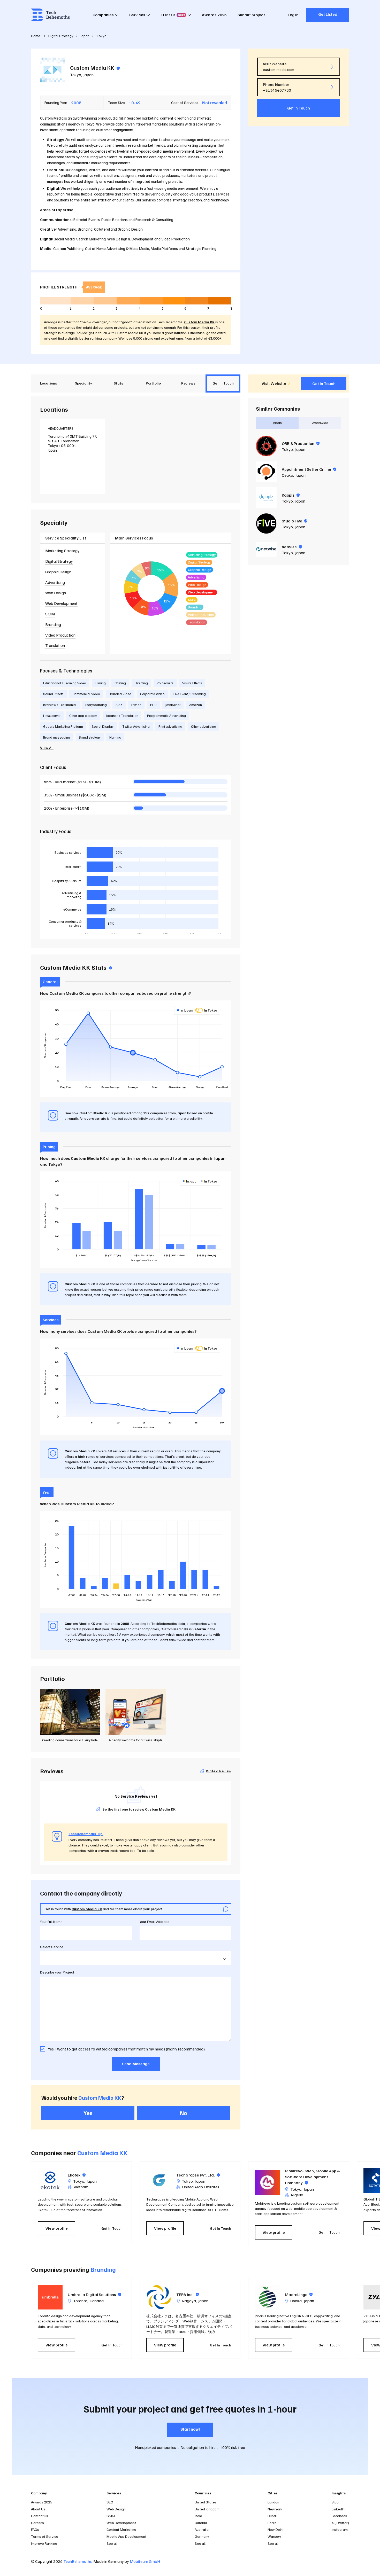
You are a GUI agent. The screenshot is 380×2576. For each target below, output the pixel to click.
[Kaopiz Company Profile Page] (266, 498)
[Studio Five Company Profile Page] (266, 523)
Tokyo (76, 75)
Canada (97, 2301)
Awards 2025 (214, 15)
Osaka (287, 475)
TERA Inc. (188, 2295)
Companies (103, 15)
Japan (89, 75)
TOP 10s (173, 15)
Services (137, 15)
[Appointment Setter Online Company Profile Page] (266, 472)
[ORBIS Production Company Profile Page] (266, 446)
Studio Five (295, 521)
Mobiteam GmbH (145, 2561)
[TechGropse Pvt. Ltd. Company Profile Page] (159, 2180)
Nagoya (189, 2301)
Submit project (251, 15)
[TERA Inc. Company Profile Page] (159, 2297)
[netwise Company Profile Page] (266, 549)
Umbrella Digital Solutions (94, 2295)
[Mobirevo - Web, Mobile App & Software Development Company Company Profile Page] (267, 2182)
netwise (292, 547)
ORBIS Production (301, 443)
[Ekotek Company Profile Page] (50, 2180)
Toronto (80, 2301)
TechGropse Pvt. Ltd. (198, 2175)
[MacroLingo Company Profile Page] (267, 2297)
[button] (352, 2204)
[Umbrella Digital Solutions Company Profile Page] (50, 2297)
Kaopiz (291, 495)
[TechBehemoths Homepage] (50, 15)
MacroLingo (299, 2295)
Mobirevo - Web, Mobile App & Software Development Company (313, 2177)
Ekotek (77, 2175)
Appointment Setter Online (309, 469)
